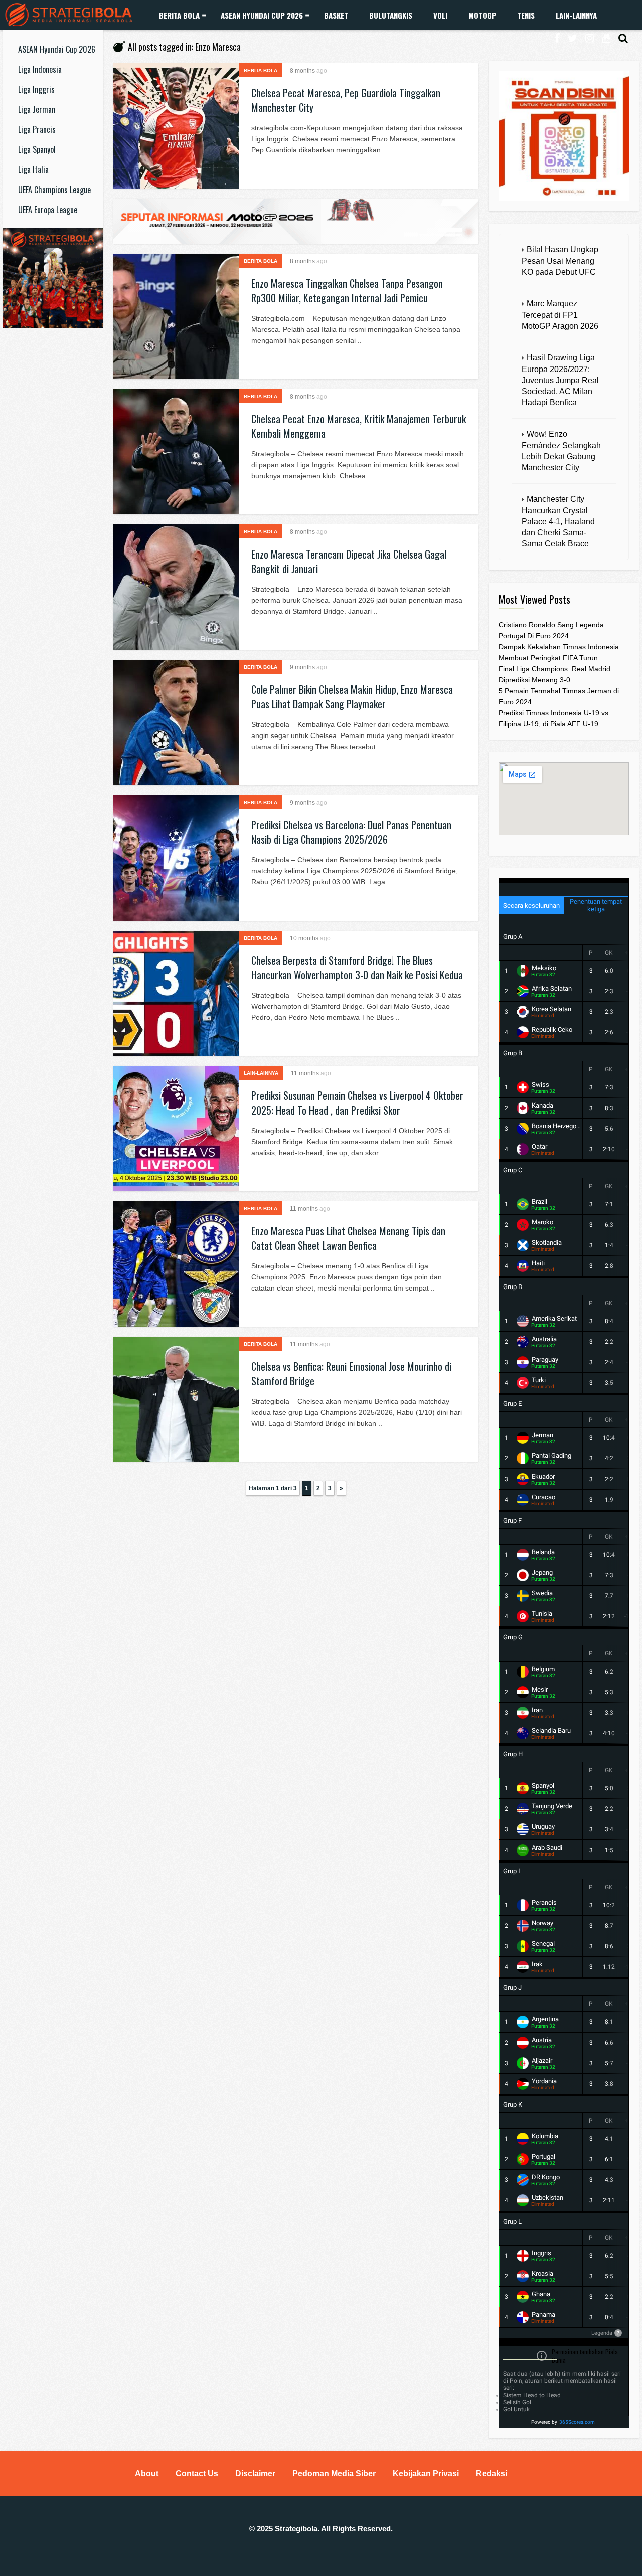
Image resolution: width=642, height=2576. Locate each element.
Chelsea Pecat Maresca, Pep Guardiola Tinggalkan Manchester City (346, 100)
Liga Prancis (37, 129)
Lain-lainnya (576, 15)
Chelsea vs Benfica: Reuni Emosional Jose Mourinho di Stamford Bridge (351, 1373)
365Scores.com (577, 2422)
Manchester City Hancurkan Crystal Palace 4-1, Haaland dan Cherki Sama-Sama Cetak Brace (558, 521)
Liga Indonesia (40, 69)
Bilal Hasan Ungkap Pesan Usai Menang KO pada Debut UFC (560, 261)
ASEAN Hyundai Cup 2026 (262, 15)
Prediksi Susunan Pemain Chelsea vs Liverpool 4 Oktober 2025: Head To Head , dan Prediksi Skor (357, 1103)
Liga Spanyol (37, 149)
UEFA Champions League (54, 190)
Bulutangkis (391, 15)
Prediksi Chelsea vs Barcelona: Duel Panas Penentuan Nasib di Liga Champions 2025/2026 (351, 832)
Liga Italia (33, 169)
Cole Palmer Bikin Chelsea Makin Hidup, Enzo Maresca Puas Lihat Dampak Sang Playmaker (352, 697)
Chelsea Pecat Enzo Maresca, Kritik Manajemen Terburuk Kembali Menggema (359, 426)
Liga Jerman (37, 109)
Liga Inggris (36, 89)
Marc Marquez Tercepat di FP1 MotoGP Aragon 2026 (560, 315)
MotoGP (482, 15)
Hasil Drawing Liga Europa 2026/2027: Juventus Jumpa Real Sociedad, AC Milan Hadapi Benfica (560, 380)
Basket (336, 15)
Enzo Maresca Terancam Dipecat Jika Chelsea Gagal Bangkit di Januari (349, 561)
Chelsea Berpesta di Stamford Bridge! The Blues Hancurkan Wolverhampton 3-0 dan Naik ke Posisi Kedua (357, 967)
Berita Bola (179, 15)
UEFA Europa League (48, 210)
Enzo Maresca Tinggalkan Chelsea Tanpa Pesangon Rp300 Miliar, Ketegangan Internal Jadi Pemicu (347, 291)
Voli (440, 15)
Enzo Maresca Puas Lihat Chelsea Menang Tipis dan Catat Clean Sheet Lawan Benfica (348, 1238)
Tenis (526, 15)
